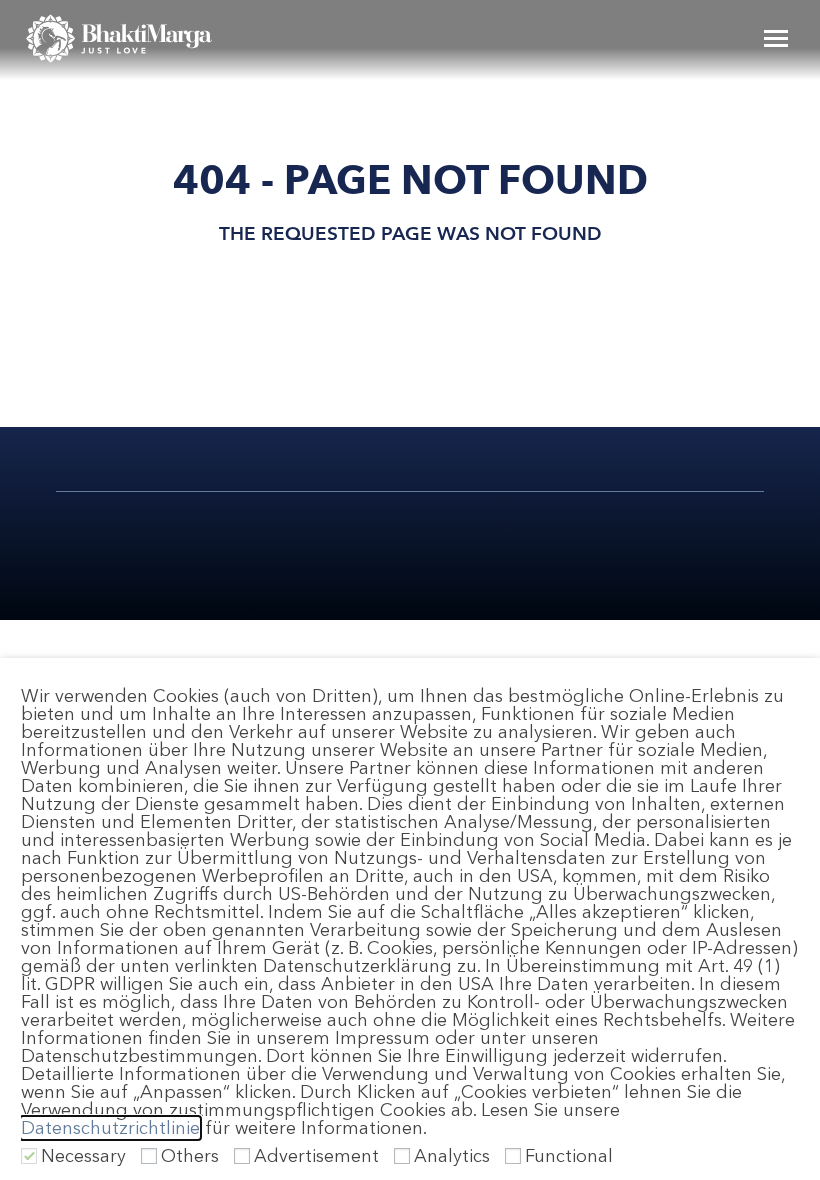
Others (190, 1156)
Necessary (83, 1156)
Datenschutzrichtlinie (110, 1128)
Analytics (452, 1156)
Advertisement (316, 1156)
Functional (569, 1156)
